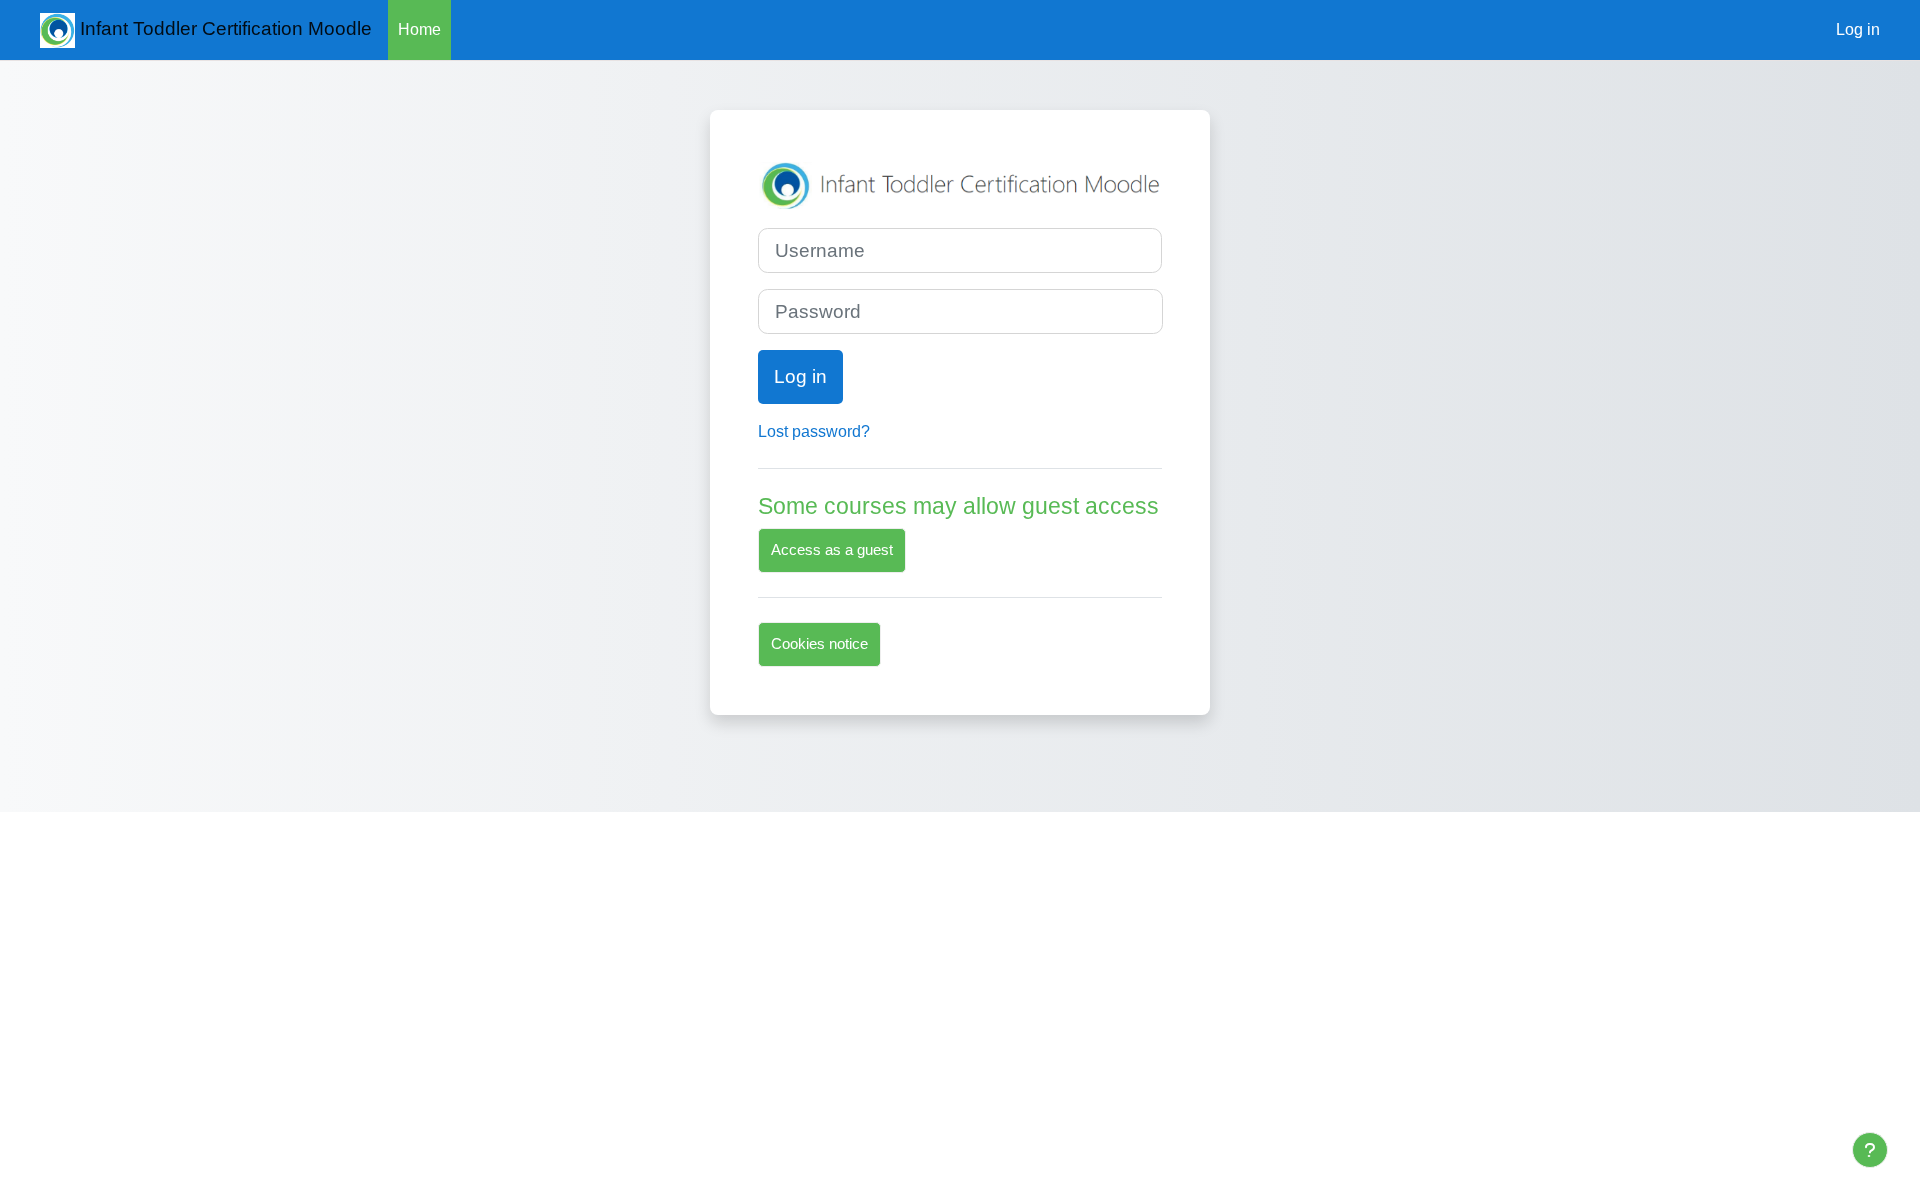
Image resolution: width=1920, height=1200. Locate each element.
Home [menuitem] (419, 29)
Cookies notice (819, 643)
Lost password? (814, 431)
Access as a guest (832, 549)
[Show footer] (1870, 1150)
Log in (1858, 29)
